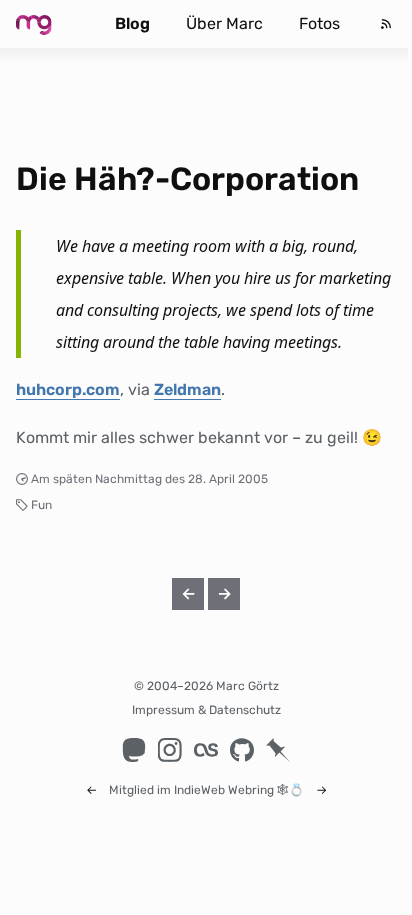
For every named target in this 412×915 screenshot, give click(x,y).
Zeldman (187, 389)
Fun (41, 505)
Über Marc (224, 23)
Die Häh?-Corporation (187, 179)
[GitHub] (242, 750)
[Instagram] (170, 750)
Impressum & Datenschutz (206, 710)
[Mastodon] (134, 750)
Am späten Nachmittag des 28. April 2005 (149, 479)
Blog (132, 23)
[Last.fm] (206, 750)
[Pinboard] (278, 750)
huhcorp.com (68, 389)
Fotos (319, 23)
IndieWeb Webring (224, 790)
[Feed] (386, 24)
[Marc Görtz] (49, 24)
